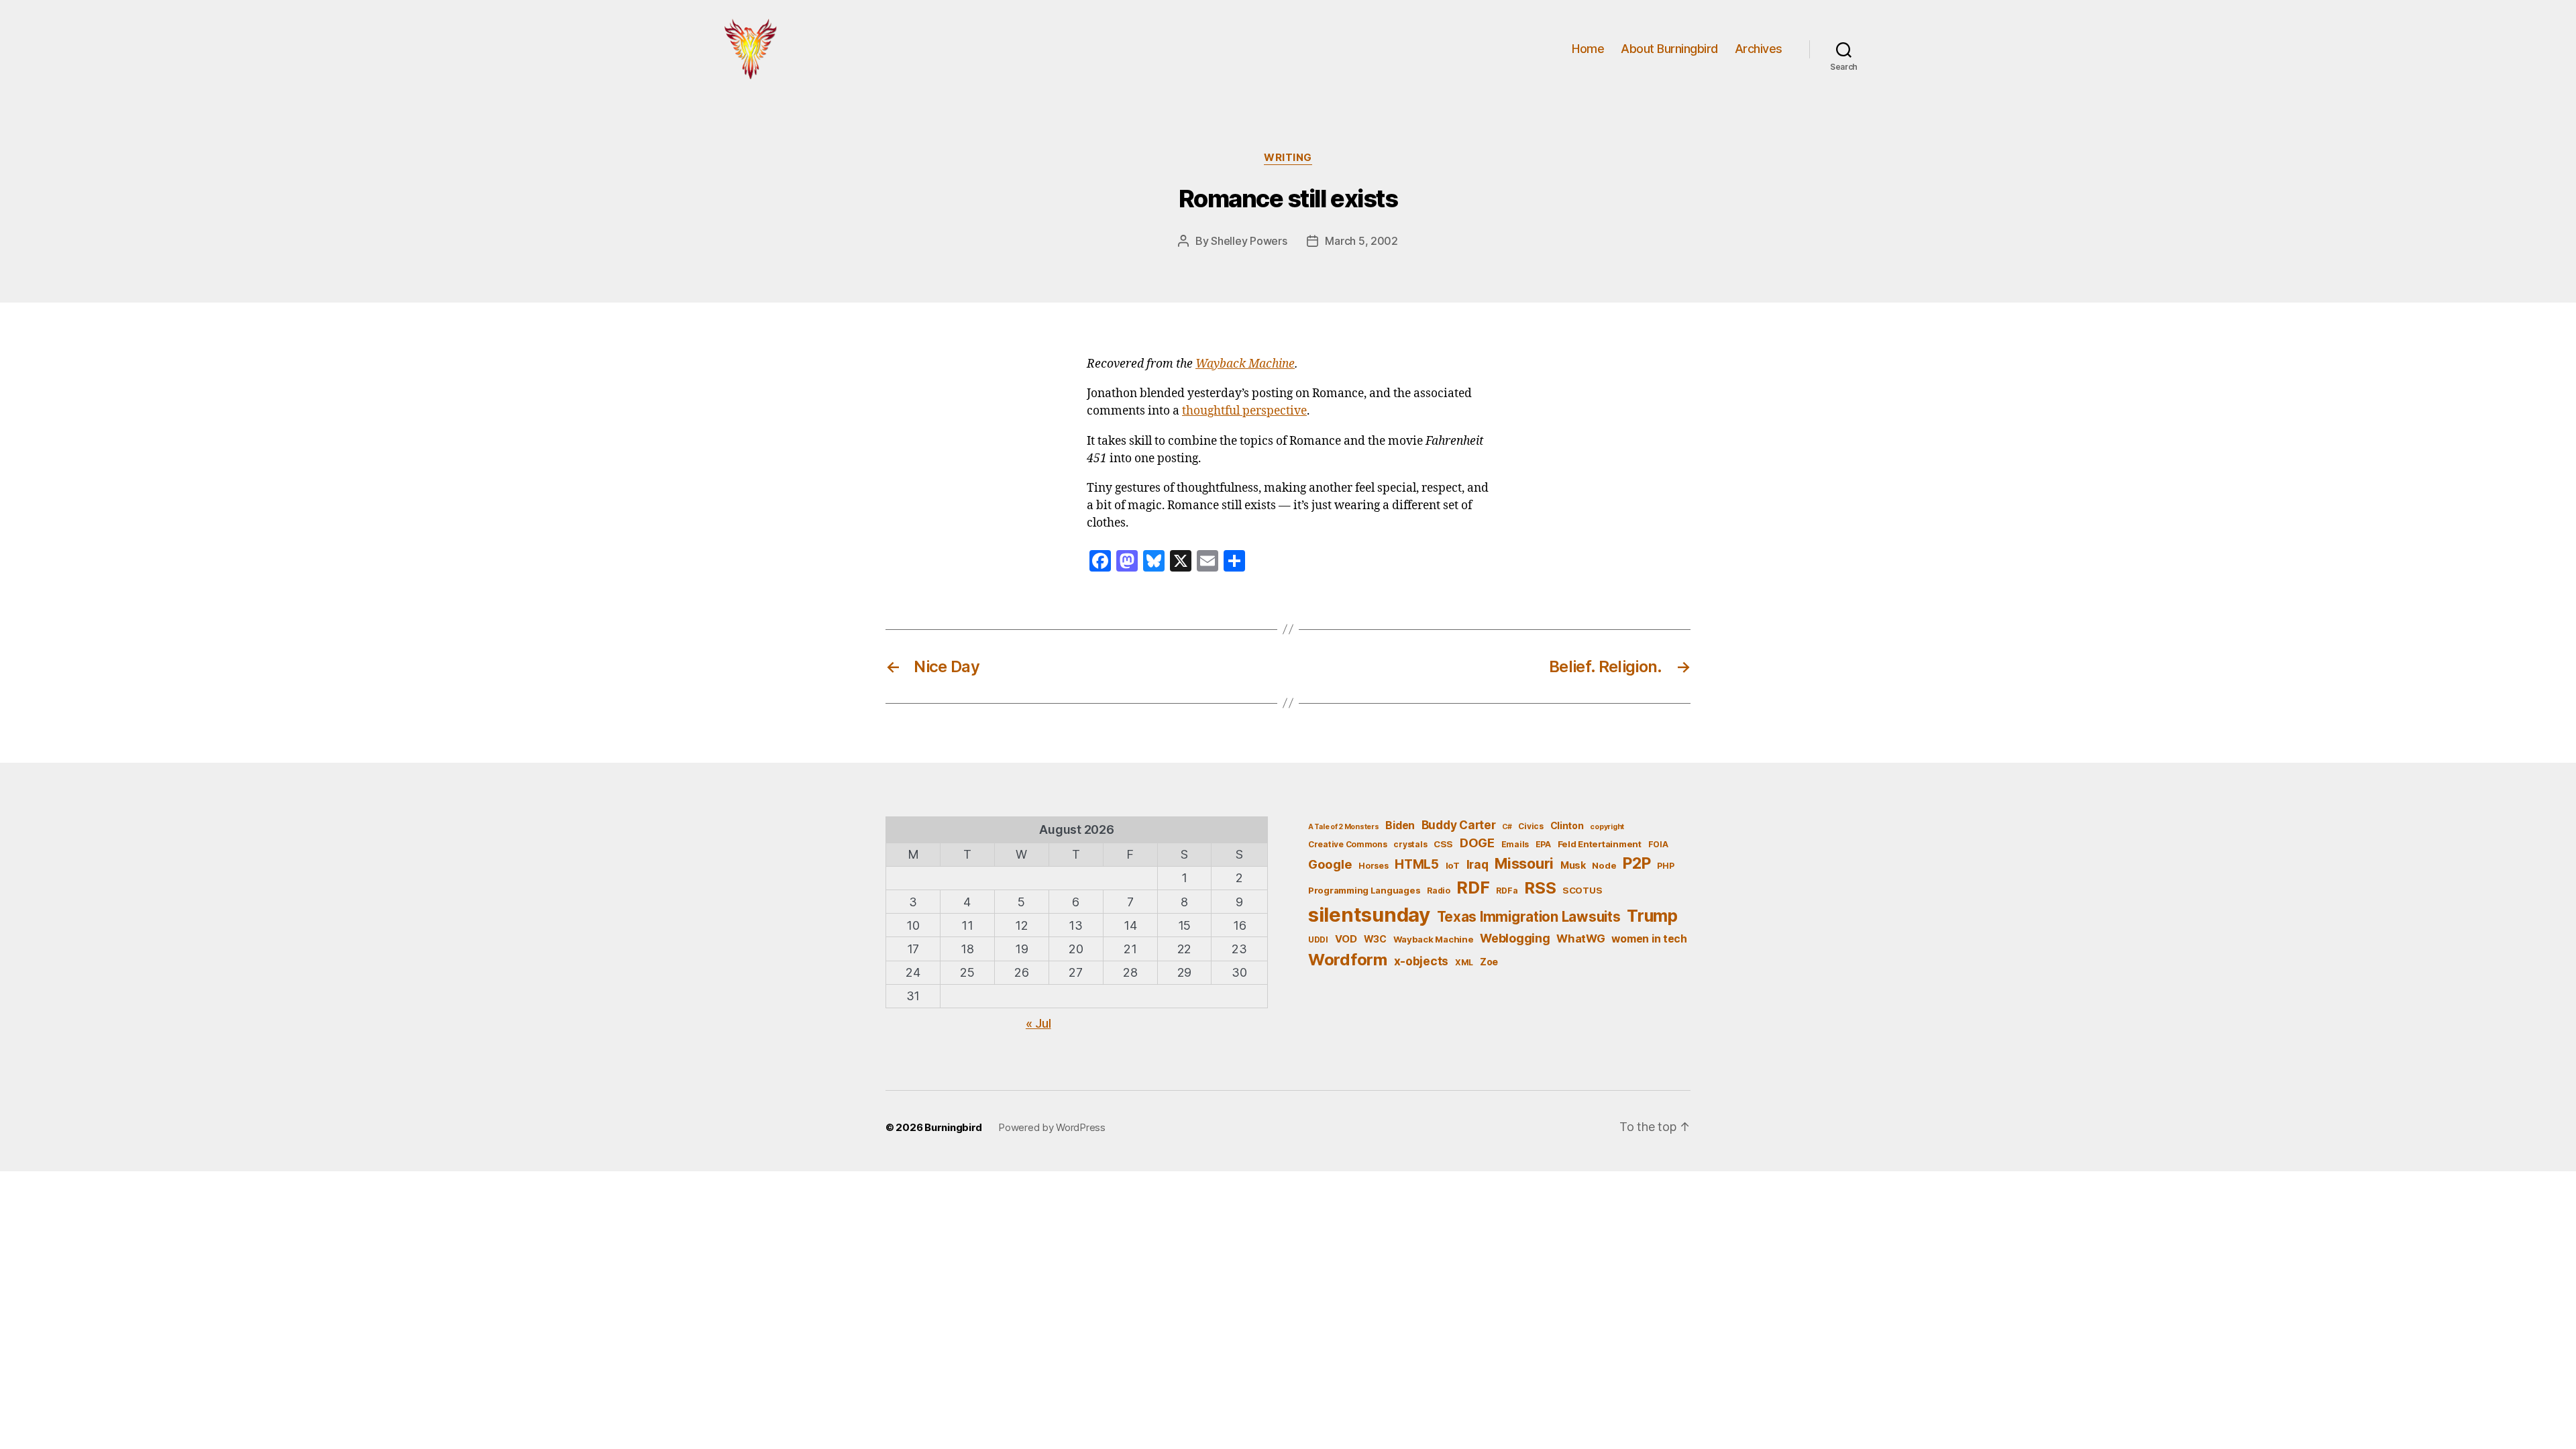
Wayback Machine (1245, 364)
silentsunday (1369, 915)
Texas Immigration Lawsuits (1529, 917)
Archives (1759, 49)
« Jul (1038, 1023)
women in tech (1649, 939)
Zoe (1489, 962)
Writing (1288, 158)
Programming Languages (1364, 890)
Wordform (1348, 960)
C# (1507, 827)
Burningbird (953, 1127)
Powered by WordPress (1052, 1127)
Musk (1573, 865)
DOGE (1477, 843)
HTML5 (1417, 864)
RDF (1473, 888)
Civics (1531, 826)
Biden (1400, 825)
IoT (1453, 865)
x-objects (1421, 961)
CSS (1443, 844)
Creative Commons (1348, 844)
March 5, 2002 (1361, 241)
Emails (1515, 844)
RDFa (1507, 891)
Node (1604, 865)
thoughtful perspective (1244, 411)
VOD (1346, 939)
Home (1588, 49)
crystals (1410, 844)
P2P (1636, 863)
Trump (1652, 916)
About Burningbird (1669, 49)
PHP (1665, 866)
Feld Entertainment (1600, 844)
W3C (1375, 939)
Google (1330, 864)
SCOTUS (1582, 890)
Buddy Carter (1459, 825)
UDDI (1318, 940)
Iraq (1478, 864)
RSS (1540, 888)
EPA (1543, 844)
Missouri (1524, 863)
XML (1464, 962)
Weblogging (1515, 938)
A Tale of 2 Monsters (1344, 827)
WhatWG (1580, 938)
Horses (1373, 866)
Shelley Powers (1249, 241)
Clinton (1567, 825)
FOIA (1658, 844)
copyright (1607, 827)
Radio (1439, 891)
